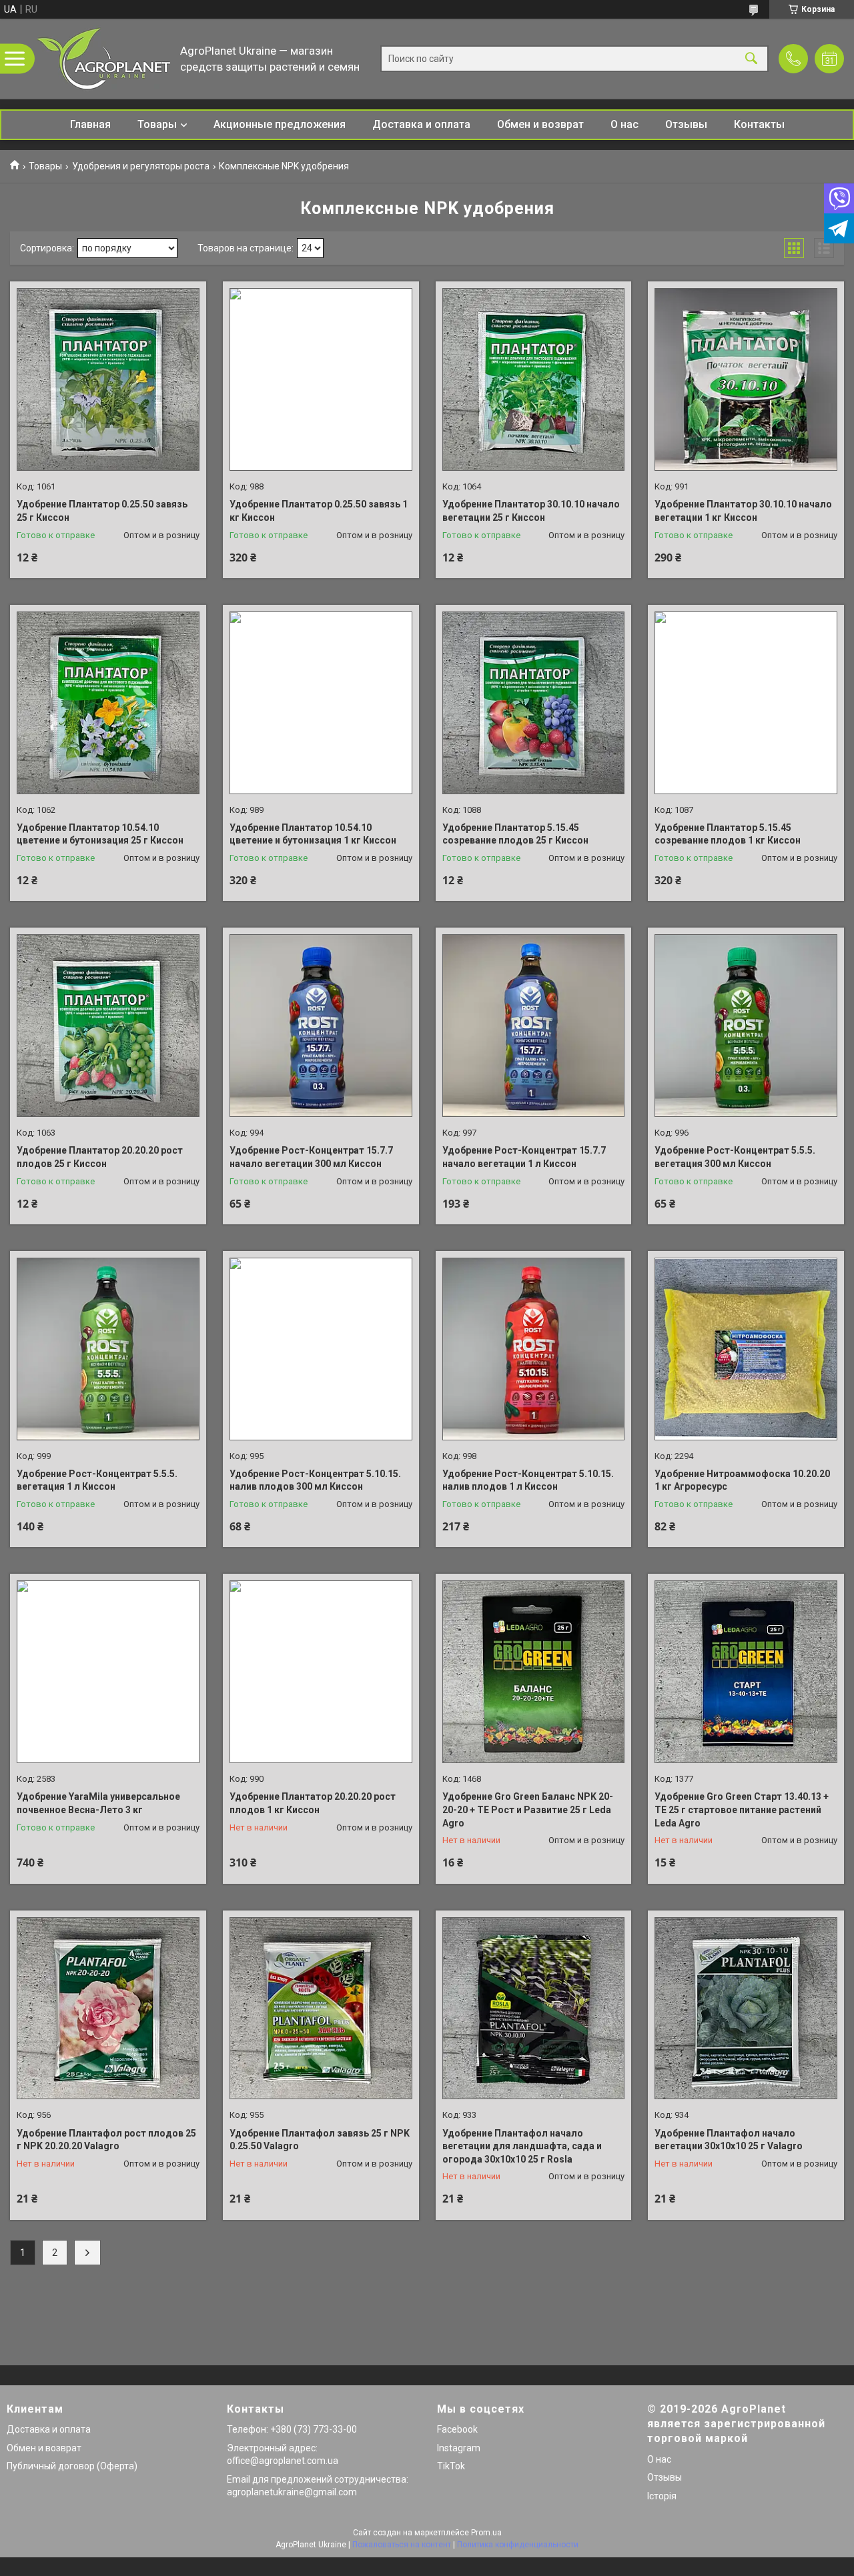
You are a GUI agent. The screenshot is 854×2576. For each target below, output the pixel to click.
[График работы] (829, 59)
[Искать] (751, 59)
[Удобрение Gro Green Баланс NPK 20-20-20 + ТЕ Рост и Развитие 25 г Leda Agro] (534, 1672)
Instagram (459, 2448)
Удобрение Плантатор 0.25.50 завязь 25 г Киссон (102, 511)
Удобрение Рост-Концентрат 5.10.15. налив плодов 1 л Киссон (528, 1480)
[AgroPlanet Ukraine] (103, 59)
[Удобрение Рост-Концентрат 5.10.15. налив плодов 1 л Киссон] (534, 1349)
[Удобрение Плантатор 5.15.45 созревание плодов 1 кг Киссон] (746, 703)
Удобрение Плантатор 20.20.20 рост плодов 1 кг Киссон (313, 1803)
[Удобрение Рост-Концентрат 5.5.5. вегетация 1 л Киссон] (108, 1349)
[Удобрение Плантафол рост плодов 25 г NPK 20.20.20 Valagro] (108, 2009)
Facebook (457, 2429)
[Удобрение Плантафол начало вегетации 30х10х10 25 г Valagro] (746, 2009)
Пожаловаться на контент (402, 2545)
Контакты (759, 124)
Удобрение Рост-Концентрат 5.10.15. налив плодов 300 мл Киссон (315, 1480)
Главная (90, 124)
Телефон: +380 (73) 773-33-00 (292, 2429)
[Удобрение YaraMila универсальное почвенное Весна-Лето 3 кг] (108, 1672)
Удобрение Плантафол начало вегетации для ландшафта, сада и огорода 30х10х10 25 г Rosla (522, 2146)
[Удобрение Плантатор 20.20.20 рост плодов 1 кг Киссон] (321, 1672)
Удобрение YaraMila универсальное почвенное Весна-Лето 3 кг (98, 1803)
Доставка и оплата (421, 124)
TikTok (451, 2466)
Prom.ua (486, 2533)
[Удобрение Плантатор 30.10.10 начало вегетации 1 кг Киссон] (746, 379)
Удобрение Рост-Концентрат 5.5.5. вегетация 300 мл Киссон (735, 1157)
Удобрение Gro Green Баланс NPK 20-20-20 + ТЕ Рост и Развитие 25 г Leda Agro (528, 1809)
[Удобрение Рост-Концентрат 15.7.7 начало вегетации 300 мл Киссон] (321, 1026)
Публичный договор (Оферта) (72, 2466)
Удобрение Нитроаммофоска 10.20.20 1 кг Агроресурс (742, 1480)
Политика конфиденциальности (518, 2545)
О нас (624, 124)
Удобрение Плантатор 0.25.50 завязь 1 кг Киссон (319, 511)
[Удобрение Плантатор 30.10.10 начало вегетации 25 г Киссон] (534, 379)
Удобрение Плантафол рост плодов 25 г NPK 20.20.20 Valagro (106, 2140)
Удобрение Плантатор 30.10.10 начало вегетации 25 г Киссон (531, 511)
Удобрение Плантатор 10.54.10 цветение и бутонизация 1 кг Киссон (313, 834)
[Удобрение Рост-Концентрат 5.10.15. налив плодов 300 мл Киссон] (321, 1349)
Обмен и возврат (540, 124)
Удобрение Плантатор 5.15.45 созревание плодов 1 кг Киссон (728, 834)
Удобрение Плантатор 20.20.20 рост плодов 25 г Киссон (100, 1157)
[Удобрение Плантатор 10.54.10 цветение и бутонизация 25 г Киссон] (108, 703)
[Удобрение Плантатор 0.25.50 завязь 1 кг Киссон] (321, 379)
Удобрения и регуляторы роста (141, 166)
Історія (662, 2496)
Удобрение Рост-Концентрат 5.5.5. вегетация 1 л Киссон (97, 1480)
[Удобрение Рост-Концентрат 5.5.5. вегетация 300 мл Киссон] (746, 1026)
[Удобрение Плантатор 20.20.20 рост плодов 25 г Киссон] (108, 1026)
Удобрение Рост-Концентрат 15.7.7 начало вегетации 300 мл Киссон (311, 1157)
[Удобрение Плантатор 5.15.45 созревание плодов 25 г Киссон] (534, 703)
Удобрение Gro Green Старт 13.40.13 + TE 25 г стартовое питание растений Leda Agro (742, 1809)
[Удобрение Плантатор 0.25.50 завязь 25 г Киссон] (108, 379)
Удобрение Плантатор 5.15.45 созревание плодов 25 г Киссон (515, 834)
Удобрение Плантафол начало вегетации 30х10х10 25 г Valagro (729, 2140)
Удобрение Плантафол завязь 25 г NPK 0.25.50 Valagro (320, 2140)
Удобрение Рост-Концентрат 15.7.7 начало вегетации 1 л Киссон (524, 1157)
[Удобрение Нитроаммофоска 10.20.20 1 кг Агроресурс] (746, 1349)
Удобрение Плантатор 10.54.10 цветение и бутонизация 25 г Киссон (100, 834)
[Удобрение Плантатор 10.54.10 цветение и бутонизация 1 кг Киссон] (321, 703)
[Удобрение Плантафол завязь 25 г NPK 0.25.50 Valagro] (321, 2009)
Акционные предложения (280, 124)
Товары (157, 124)
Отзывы (686, 124)
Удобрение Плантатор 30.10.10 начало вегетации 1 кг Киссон (743, 511)
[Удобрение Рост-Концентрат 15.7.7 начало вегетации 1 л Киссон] (534, 1026)
